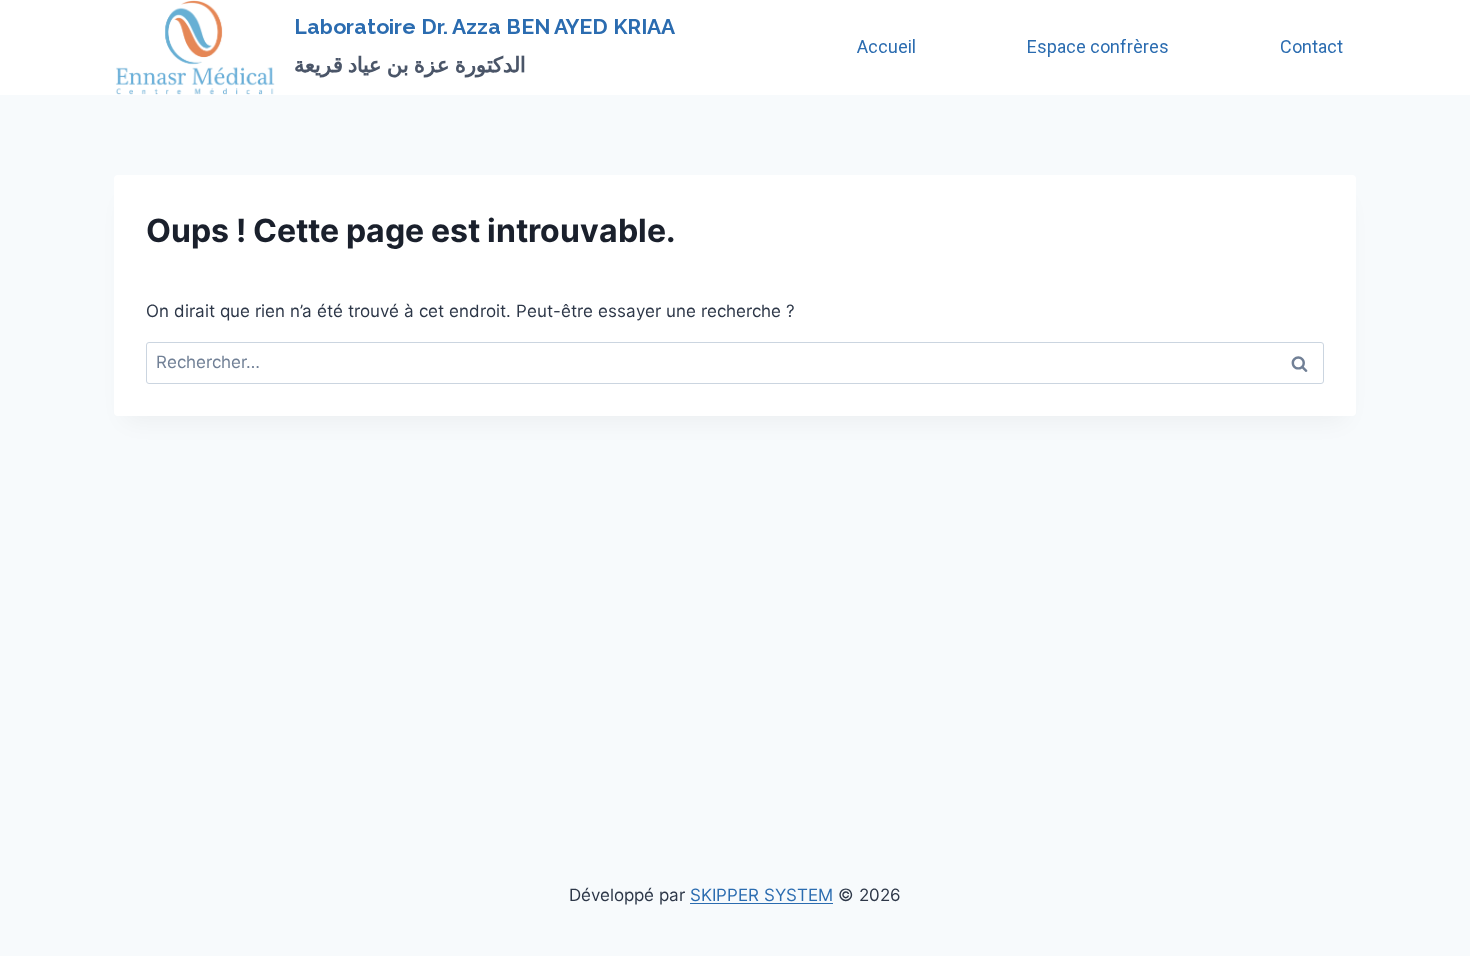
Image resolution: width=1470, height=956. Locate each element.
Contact (1311, 46)
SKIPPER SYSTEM (761, 895)
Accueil (886, 46)
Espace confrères (1098, 46)
